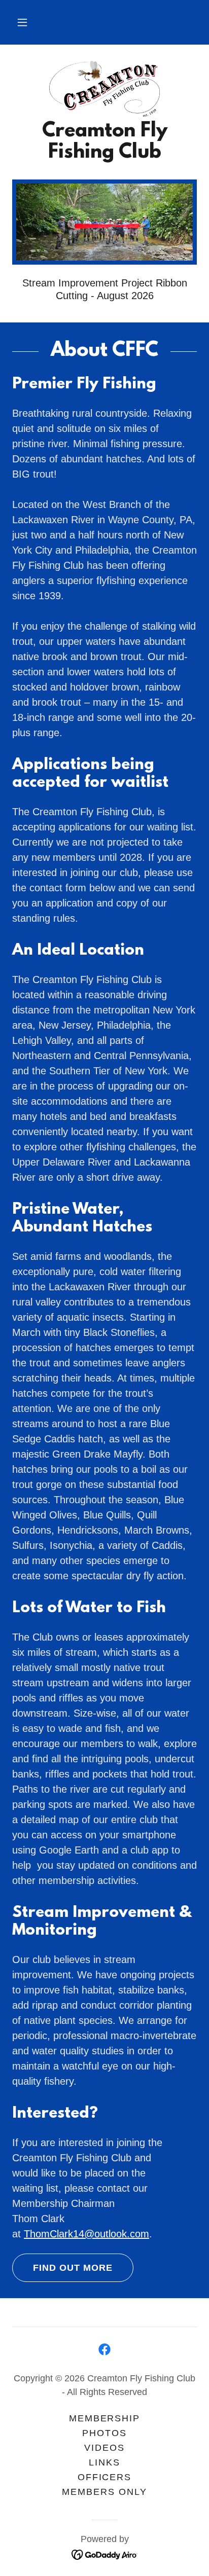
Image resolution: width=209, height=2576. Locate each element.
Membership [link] (104, 2418)
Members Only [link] (104, 2492)
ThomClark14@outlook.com (86, 2234)
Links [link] (104, 2462)
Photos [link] (104, 2433)
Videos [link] (104, 2448)
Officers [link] (104, 2477)
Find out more (73, 2268)
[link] (104, 89)
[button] (22, 22)
